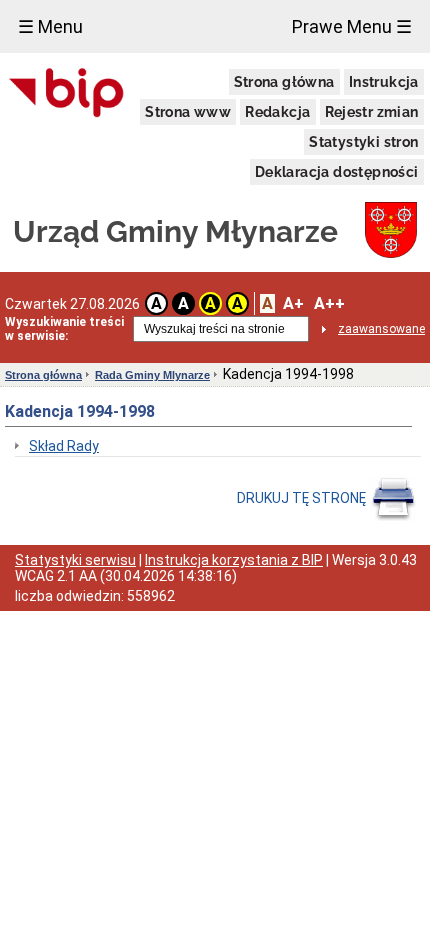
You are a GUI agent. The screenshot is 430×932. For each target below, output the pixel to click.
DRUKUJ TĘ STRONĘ (303, 498)
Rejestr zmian (372, 112)
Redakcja (277, 112)
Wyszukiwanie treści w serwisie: (64, 329)
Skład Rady (64, 446)
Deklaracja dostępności (337, 172)
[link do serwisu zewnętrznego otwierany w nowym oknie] (66, 94)
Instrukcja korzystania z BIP (234, 560)
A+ (293, 303)
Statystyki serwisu (75, 560)
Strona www (188, 112)
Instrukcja (384, 82)
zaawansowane (381, 329)
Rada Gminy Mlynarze (152, 375)
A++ (329, 303)
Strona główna (284, 82)
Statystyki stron (363, 142)
